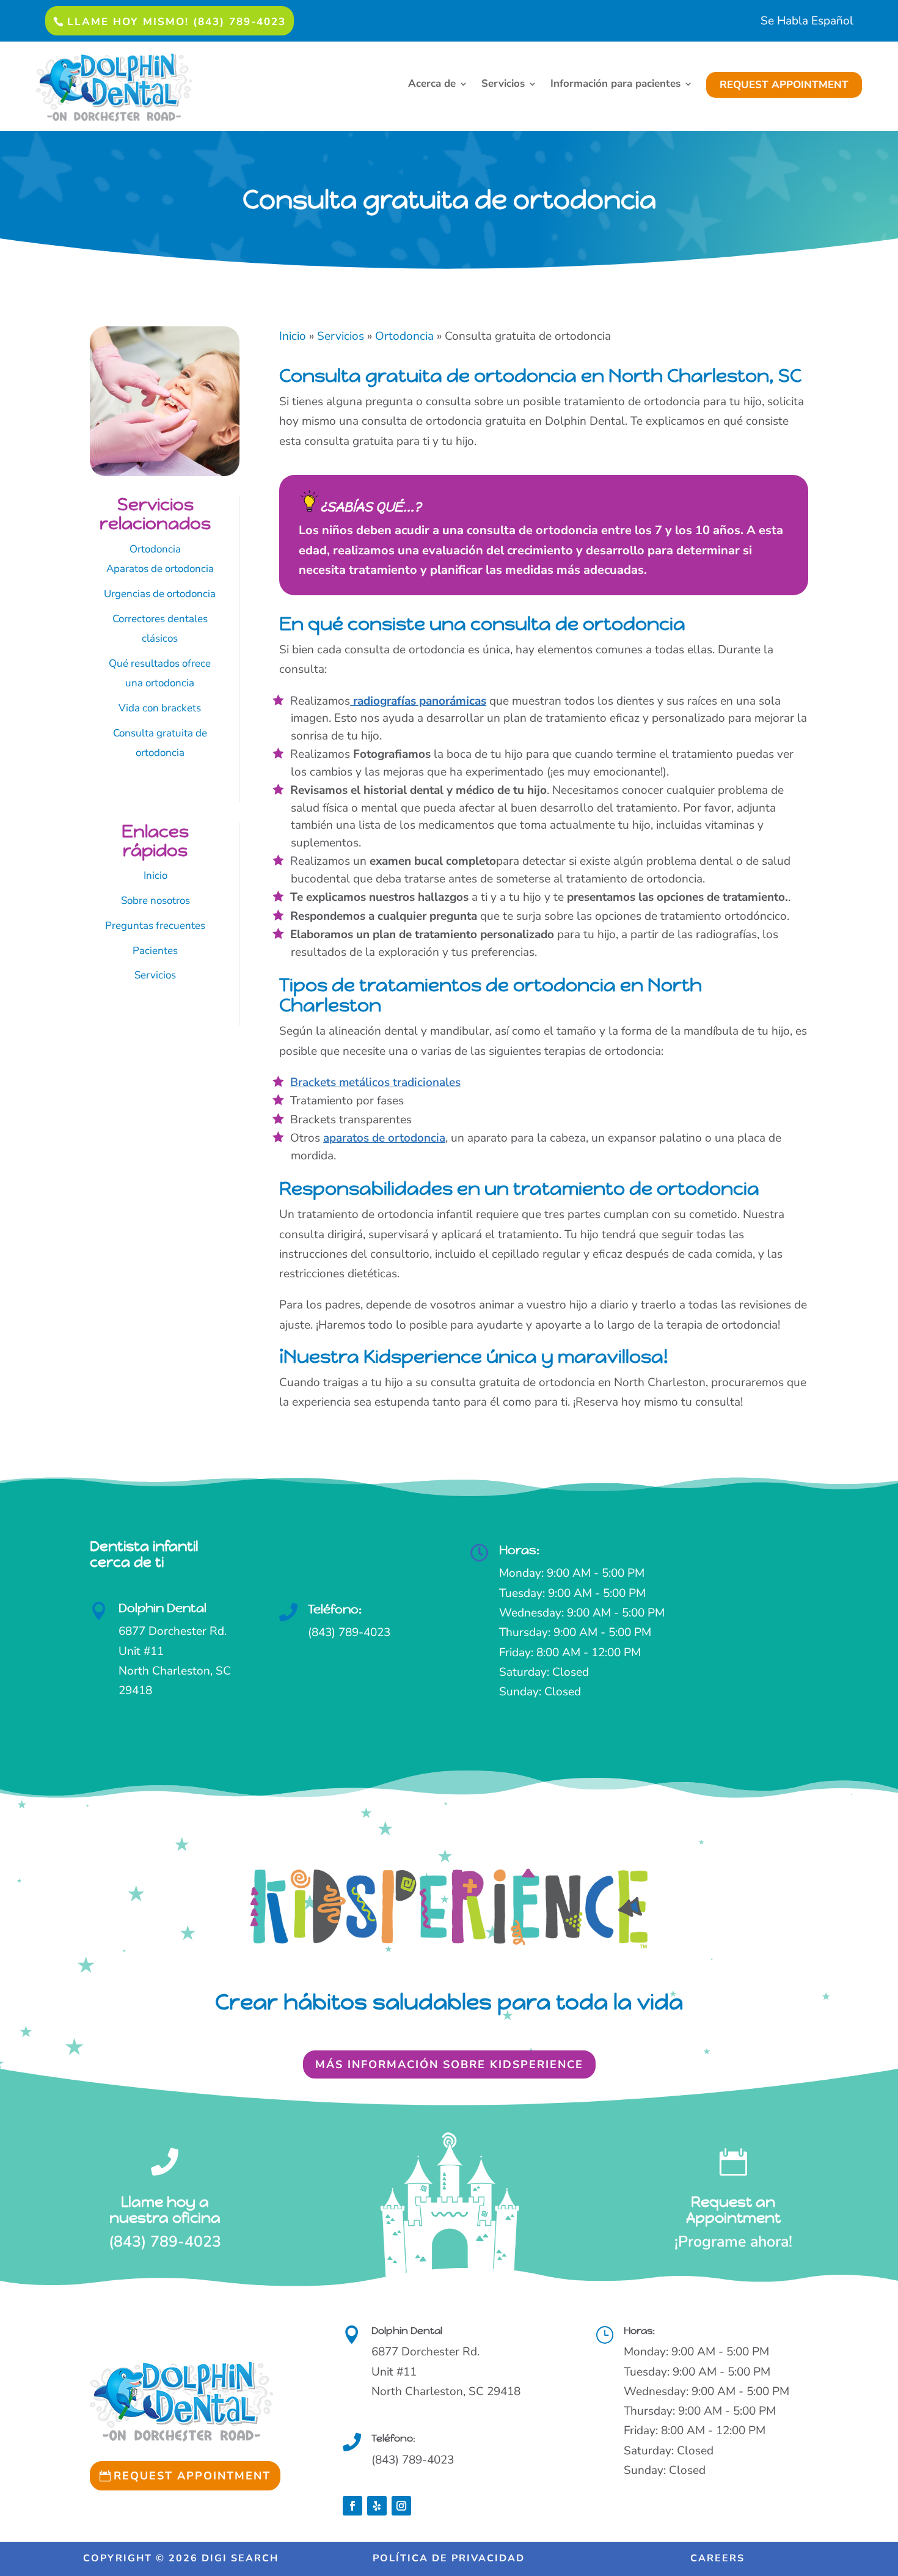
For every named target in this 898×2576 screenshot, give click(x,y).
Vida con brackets (160, 708)
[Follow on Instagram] (401, 2506)
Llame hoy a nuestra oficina (165, 2210)
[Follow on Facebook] (352, 2506)
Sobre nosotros (155, 901)
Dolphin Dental (162, 1608)
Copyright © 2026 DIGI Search (181, 2558)
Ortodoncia (155, 549)
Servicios (503, 85)
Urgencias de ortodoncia (160, 594)
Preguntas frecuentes (155, 926)
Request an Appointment (733, 2210)
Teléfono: (335, 1609)
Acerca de (432, 85)
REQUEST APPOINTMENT (784, 85)
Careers (717, 2558)
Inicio (155, 875)
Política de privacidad (449, 2558)
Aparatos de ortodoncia (160, 569)
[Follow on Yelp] (377, 2506)
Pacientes (155, 951)
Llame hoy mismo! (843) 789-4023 (177, 22)
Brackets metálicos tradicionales (375, 1082)
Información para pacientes (615, 85)
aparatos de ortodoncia (384, 1138)
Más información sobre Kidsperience (449, 2064)
